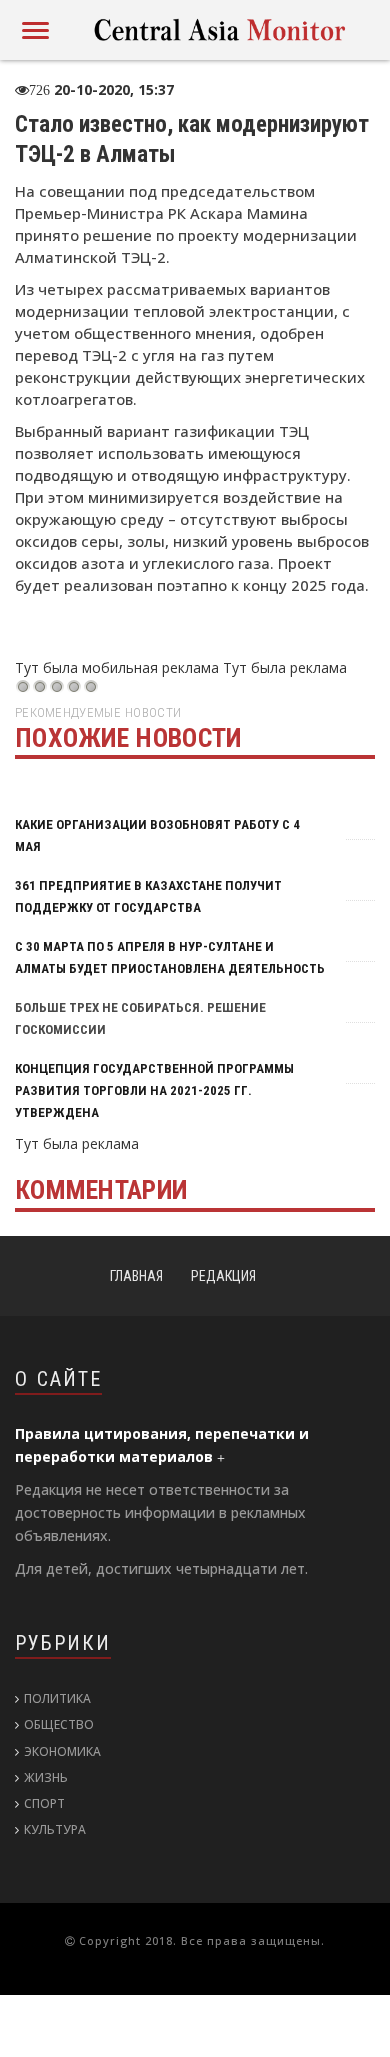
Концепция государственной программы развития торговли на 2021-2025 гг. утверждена (154, 1090)
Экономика (62, 1751)
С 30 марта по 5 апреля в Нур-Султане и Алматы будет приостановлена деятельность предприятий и (170, 968)
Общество (59, 1724)
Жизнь (46, 1777)
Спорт (44, 1803)
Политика (57, 1698)
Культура (55, 1829)
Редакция (223, 1276)
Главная (136, 1276)
